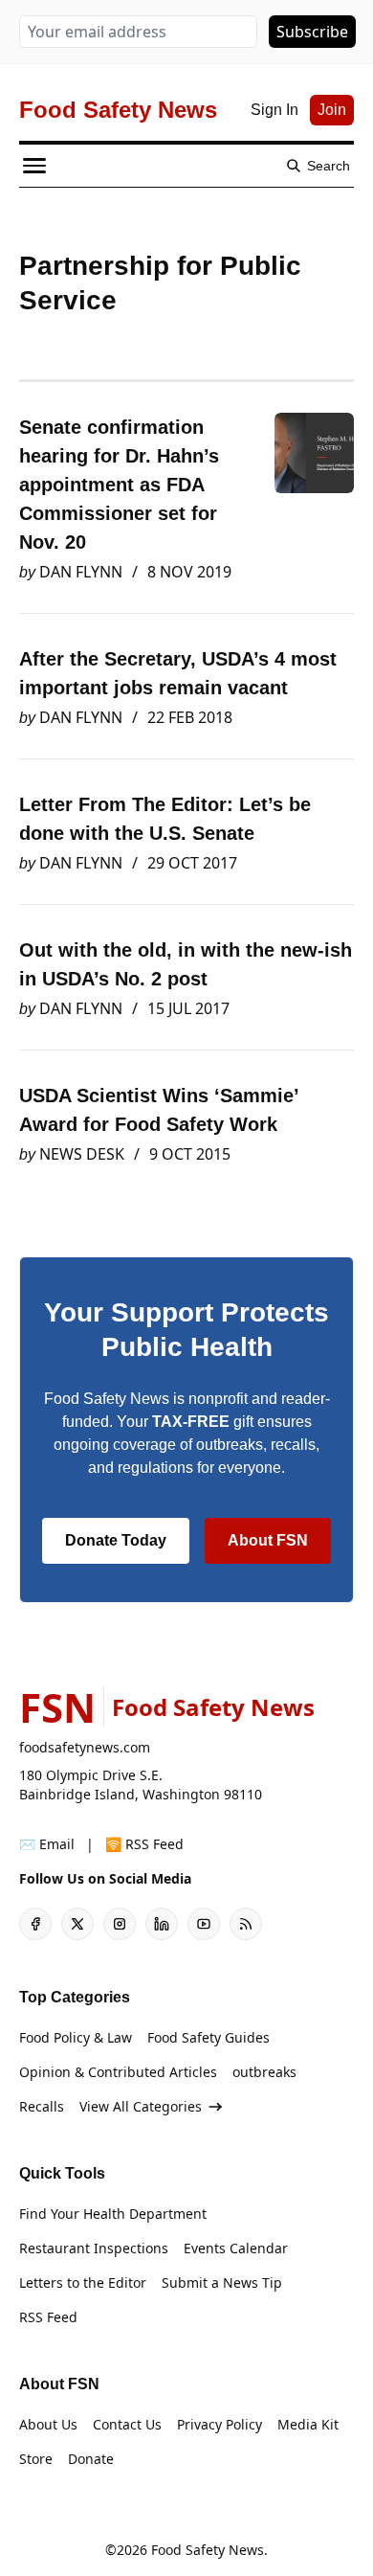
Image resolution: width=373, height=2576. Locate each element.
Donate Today (116, 1540)
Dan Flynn (81, 572)
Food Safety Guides (208, 2037)
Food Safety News (208, 2550)
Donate (91, 2459)
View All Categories (141, 2106)
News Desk (82, 1154)
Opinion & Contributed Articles (118, 2072)
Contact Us (127, 2424)
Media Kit (308, 2424)
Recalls (42, 2106)
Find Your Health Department (113, 2214)
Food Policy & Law (76, 2037)
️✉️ (47, 1844)
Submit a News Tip (222, 2282)
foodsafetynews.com (85, 1747)
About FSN (268, 1540)
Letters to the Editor (83, 2282)
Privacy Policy (219, 2424)
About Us (48, 2424)
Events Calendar (236, 2248)
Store (36, 2459)
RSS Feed (48, 2317)
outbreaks (264, 2072)
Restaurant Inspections (94, 2248)
